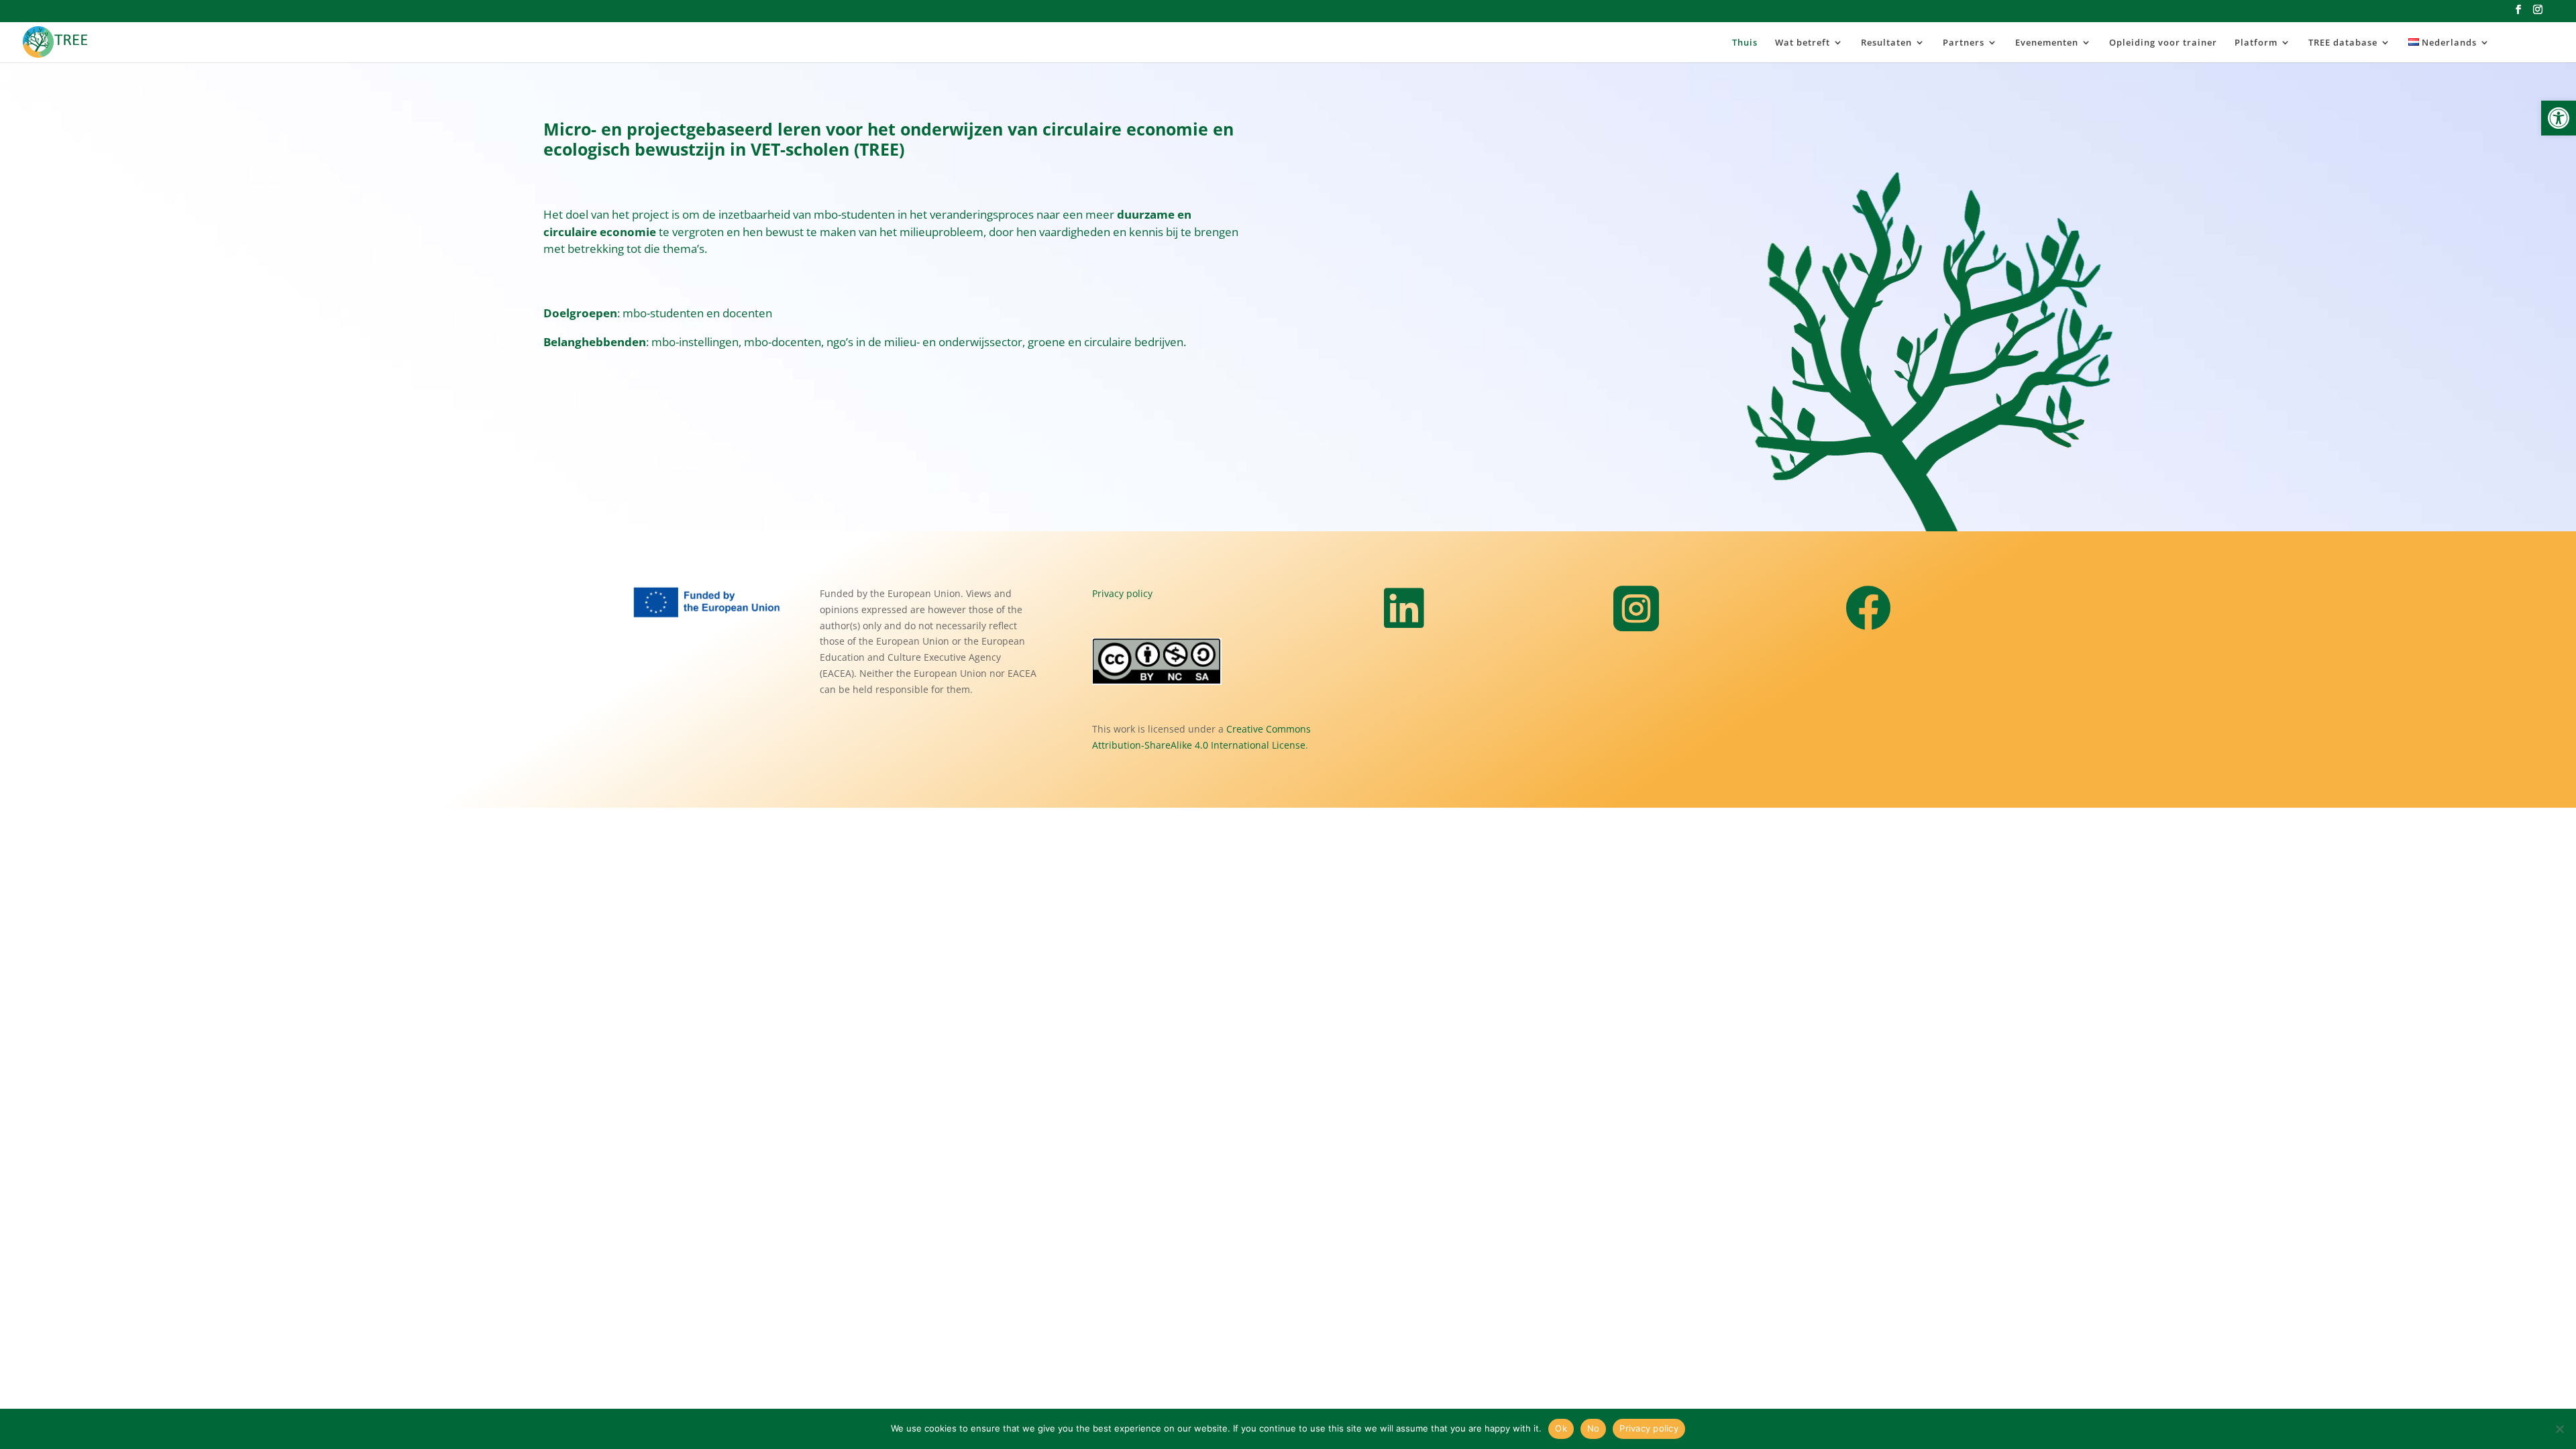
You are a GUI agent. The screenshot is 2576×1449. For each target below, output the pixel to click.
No (1594, 1428)
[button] (2559, 118)
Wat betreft (1803, 43)
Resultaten (1886, 43)
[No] (2559, 1429)
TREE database (2343, 43)
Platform (2256, 43)
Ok (1561, 1428)
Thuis (1745, 43)
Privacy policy (1122, 593)
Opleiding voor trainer (2163, 43)
